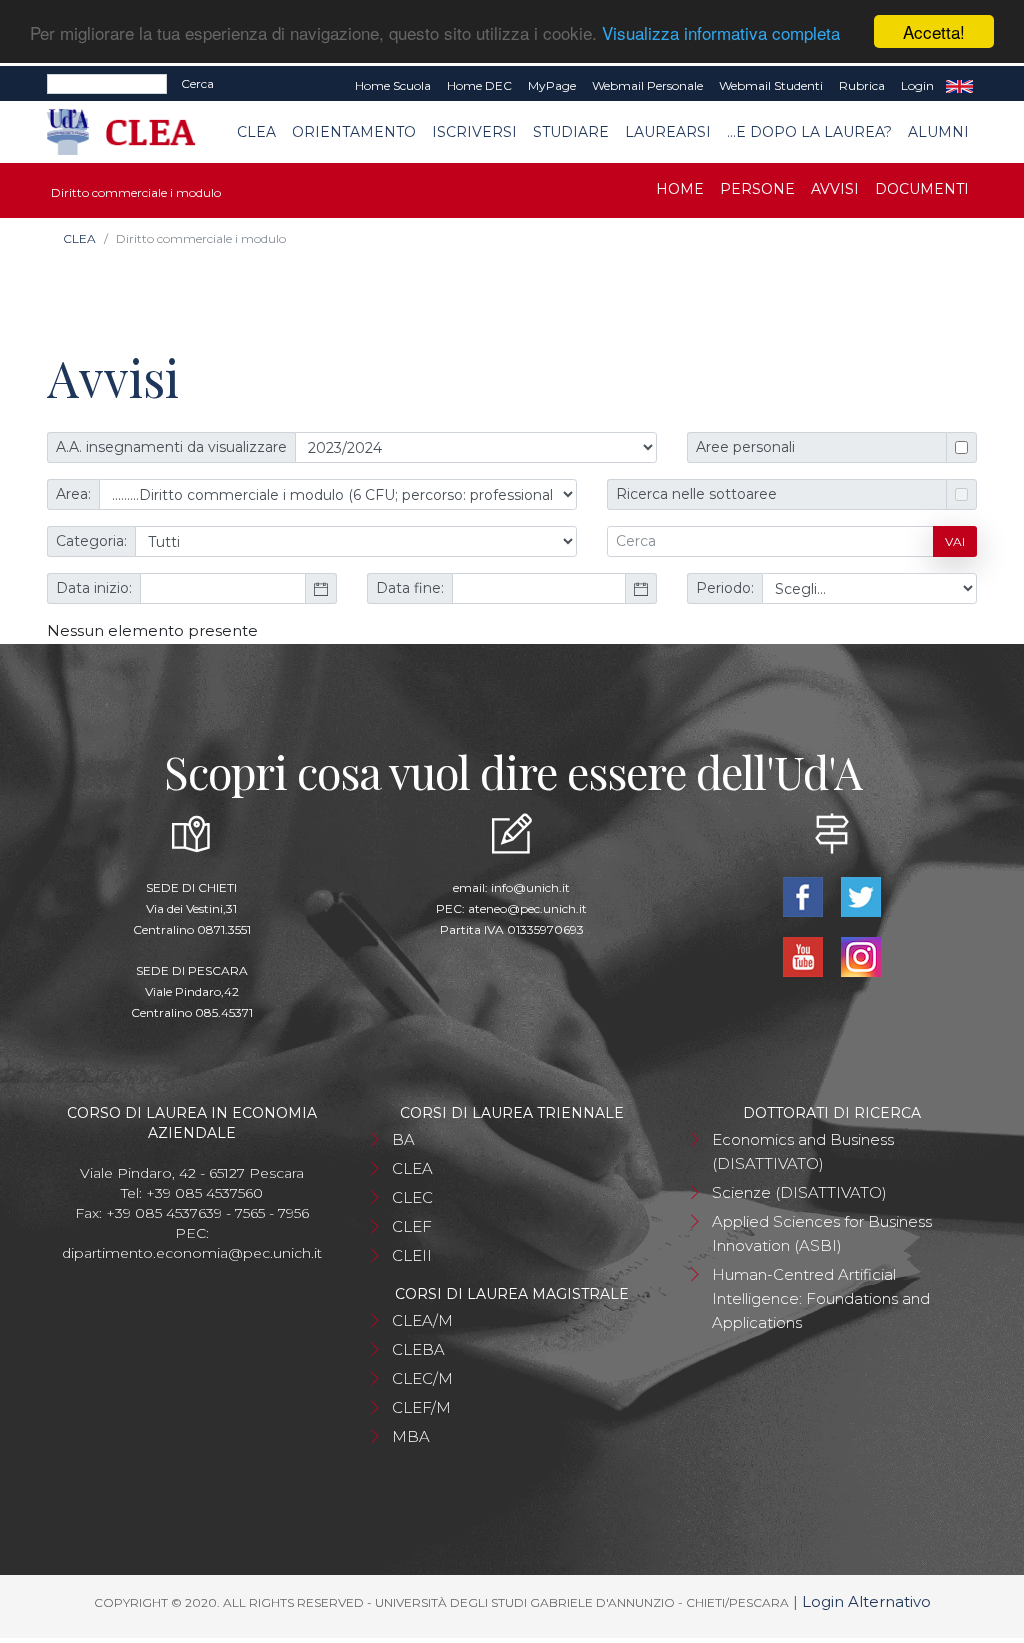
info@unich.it (530, 887)
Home (680, 189)
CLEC (412, 1197)
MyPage (552, 85)
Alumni (938, 132)
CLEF (412, 1226)
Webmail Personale (647, 85)
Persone (757, 189)
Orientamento (354, 132)
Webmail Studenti (771, 85)
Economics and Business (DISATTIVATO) (803, 1151)
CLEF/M (421, 1407)
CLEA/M (422, 1320)
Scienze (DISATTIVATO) (799, 1192)
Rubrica (862, 85)
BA (403, 1139)
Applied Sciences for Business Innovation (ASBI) (822, 1233)
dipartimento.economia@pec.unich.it (192, 1253)
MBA (411, 1436)
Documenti (922, 189)
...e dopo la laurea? (809, 132)
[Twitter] (861, 895)
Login (917, 85)
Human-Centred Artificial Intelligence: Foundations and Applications (821, 1298)
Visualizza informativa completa (721, 32)
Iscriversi (474, 132)
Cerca (197, 83)
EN (959, 86)
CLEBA (418, 1349)
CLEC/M (422, 1378)
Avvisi (835, 189)
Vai (955, 541)
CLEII (412, 1255)
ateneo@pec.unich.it (527, 908)
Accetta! (934, 31)
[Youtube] (805, 955)
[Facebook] (805, 895)
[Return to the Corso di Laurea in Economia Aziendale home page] (135, 132)
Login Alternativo (866, 1601)
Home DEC (479, 85)
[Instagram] (861, 955)
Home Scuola (393, 85)
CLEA (256, 132)
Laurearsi (668, 132)
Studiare (571, 132)
